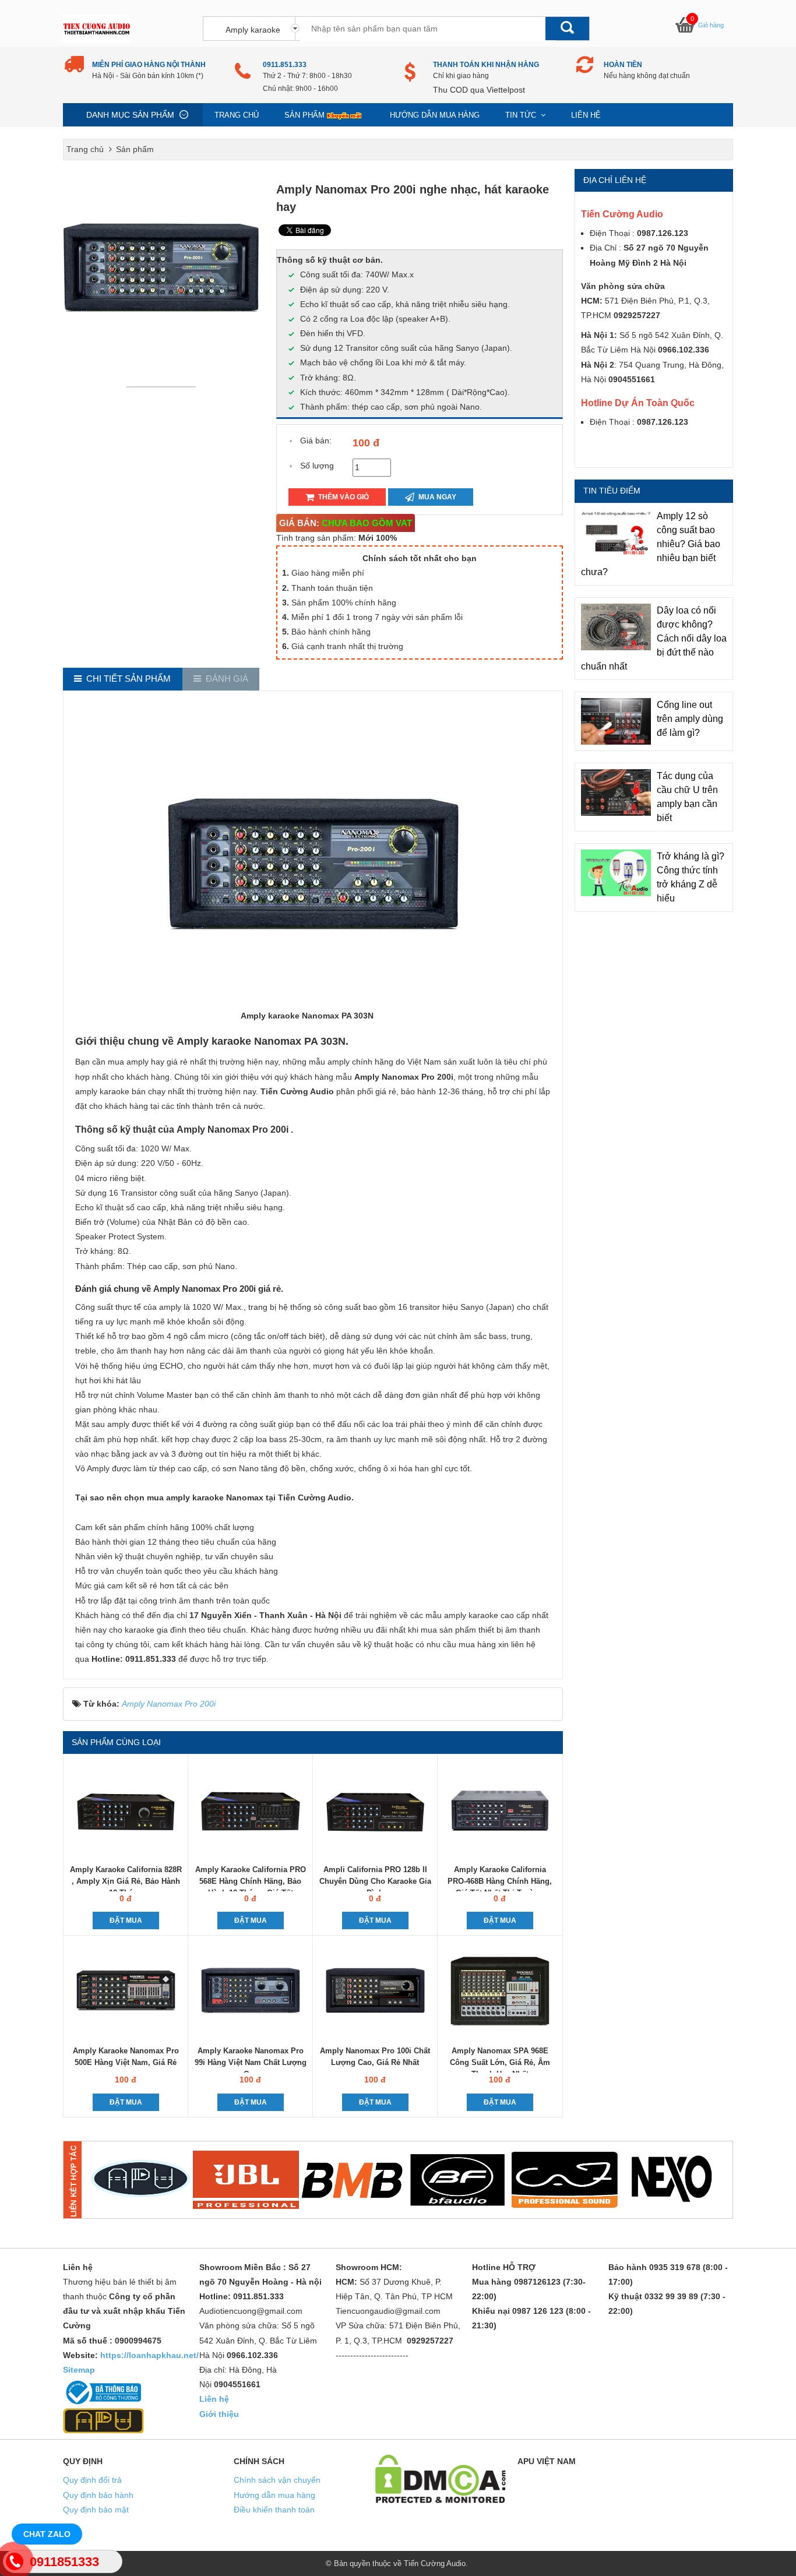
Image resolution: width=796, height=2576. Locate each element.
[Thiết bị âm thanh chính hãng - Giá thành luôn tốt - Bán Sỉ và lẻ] (96, 29)
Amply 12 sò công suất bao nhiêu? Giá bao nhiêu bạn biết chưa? (651, 544)
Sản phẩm (304, 115)
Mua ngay (436, 497)
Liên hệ (586, 115)
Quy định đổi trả (92, 2480)
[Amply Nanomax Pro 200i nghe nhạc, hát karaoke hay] (164, 386)
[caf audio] (565, 2180)
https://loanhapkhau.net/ (149, 2355)
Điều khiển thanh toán (274, 2510)
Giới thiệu (219, 2414)
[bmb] (352, 2180)
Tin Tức (522, 115)
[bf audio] (458, 2180)
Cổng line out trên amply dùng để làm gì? (690, 719)
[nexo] (671, 2180)
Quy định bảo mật (96, 2510)
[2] (246, 2180)
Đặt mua (126, 1920)
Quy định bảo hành (98, 2495)
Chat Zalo (47, 2534)
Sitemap (79, 2370)
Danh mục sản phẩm (130, 115)
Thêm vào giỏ (343, 497)
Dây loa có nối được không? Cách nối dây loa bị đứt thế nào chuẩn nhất (654, 638)
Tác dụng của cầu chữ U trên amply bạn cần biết (687, 797)
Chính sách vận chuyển (277, 2480)
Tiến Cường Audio (435, 2563)
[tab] (123, 679)
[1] (140, 2180)
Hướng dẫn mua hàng (435, 115)
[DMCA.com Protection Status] (441, 2478)
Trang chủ (237, 115)
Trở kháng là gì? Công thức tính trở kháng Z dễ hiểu (691, 877)
